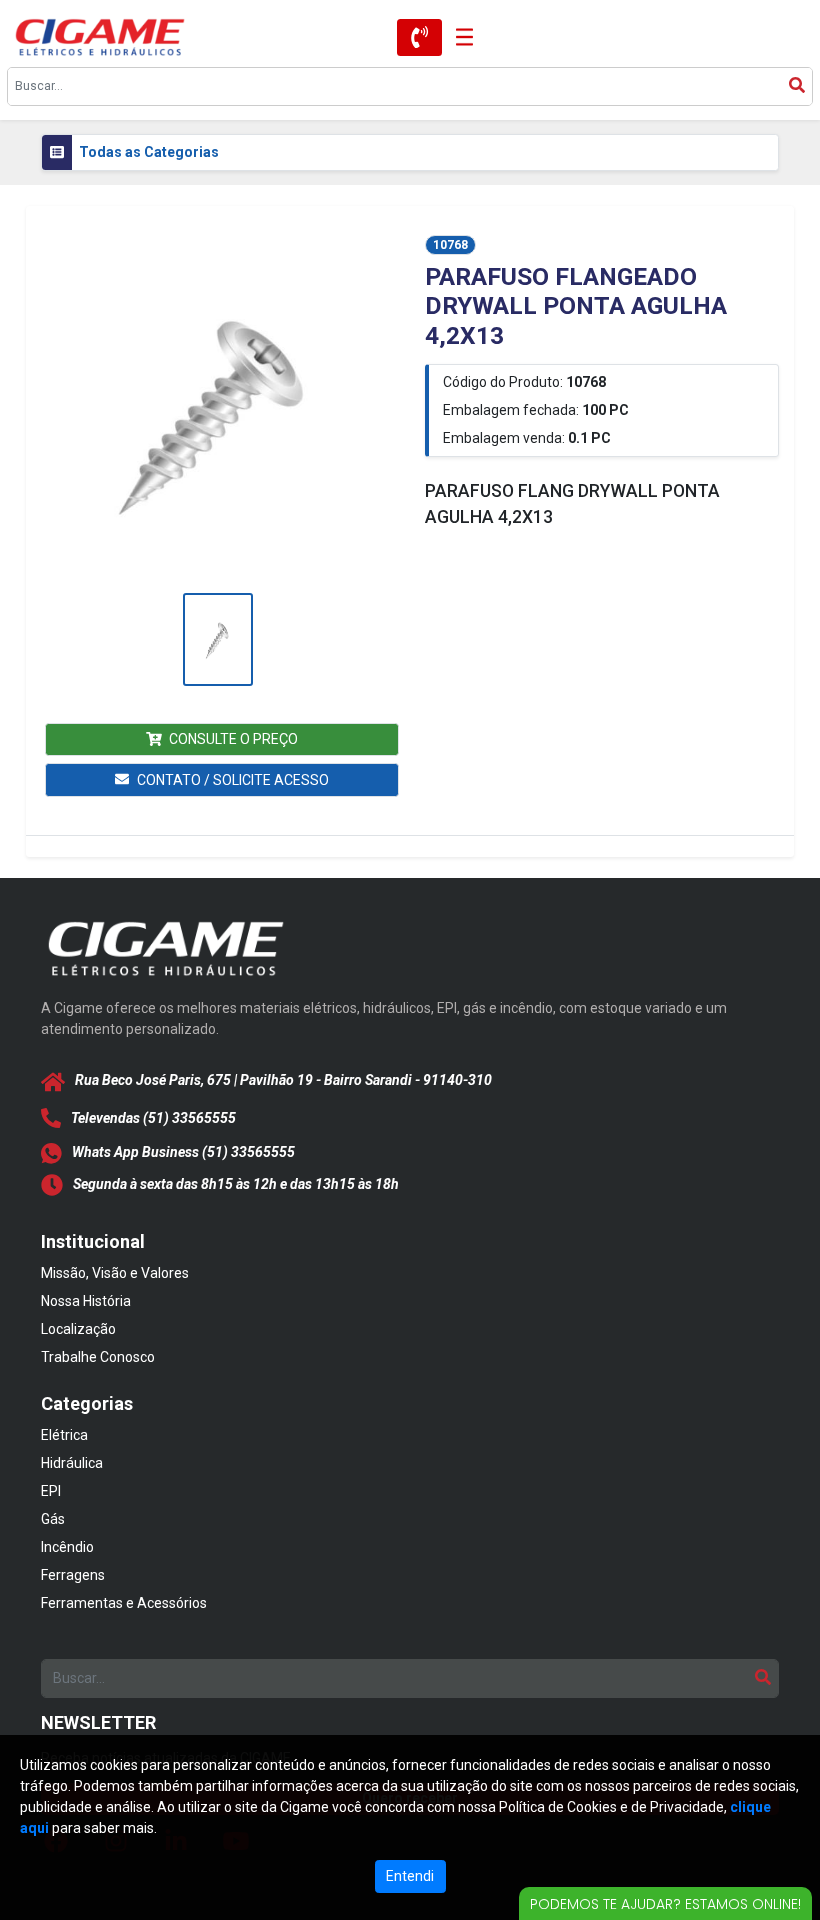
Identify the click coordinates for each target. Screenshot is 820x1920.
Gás (53, 1519)
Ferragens (73, 1575)
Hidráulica (72, 1463)
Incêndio (67, 1547)
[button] (218, 411)
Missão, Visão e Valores (115, 1273)
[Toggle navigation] (458, 37)
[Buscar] (797, 86)
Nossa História (86, 1301)
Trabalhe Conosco (98, 1357)
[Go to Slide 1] (218, 639)
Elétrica (64, 1435)
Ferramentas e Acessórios (124, 1603)
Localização (78, 1329)
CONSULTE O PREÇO (233, 739)
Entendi (410, 1876)
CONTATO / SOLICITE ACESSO (233, 780)
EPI (51, 1491)
